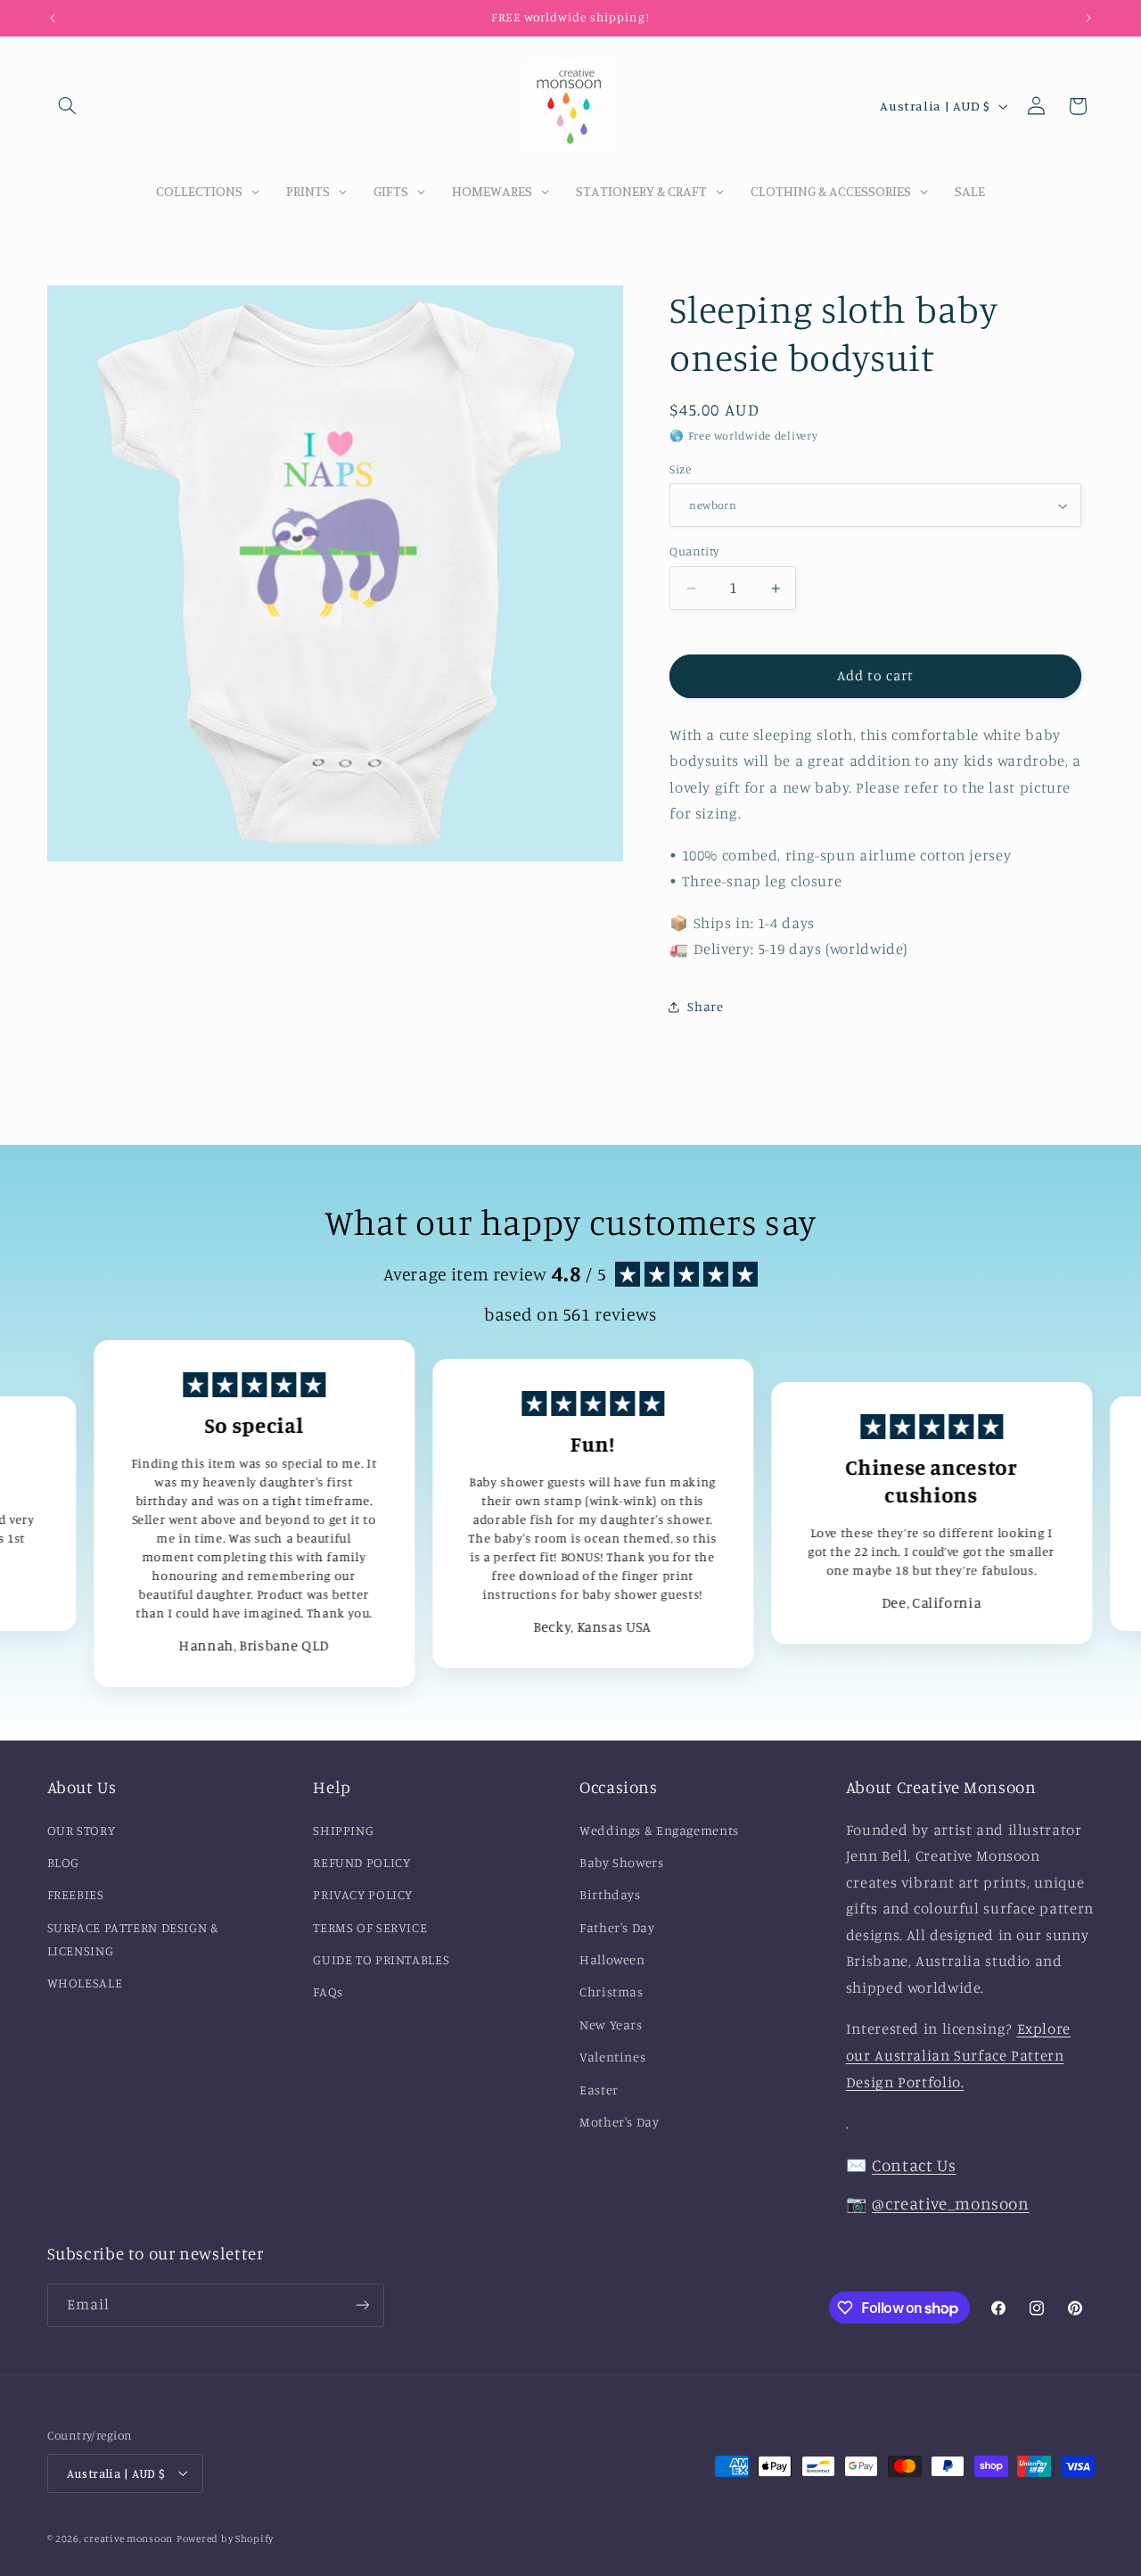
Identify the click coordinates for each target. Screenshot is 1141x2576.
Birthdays (610, 1895)
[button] (68, 106)
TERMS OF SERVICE (370, 1927)
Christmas (612, 1992)
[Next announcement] (1088, 18)
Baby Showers (622, 1862)
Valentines (612, 2058)
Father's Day (617, 1927)
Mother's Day (620, 2122)
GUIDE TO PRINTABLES (381, 1959)
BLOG (64, 1862)
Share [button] (705, 1007)
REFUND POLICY (361, 1862)
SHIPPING (343, 1830)
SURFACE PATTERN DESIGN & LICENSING (133, 1939)
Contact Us (914, 2164)
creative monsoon (128, 2538)
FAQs (328, 1992)
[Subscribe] (362, 2305)
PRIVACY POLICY (363, 1895)
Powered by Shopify (225, 2538)
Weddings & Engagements (659, 1830)
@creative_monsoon (951, 2203)
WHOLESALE (85, 1983)
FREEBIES (76, 1895)
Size (680, 469)
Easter (599, 2090)
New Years (611, 2025)
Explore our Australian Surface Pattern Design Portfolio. (958, 2056)
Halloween (612, 1959)
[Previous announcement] (53, 18)
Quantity (694, 551)
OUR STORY (82, 1830)
